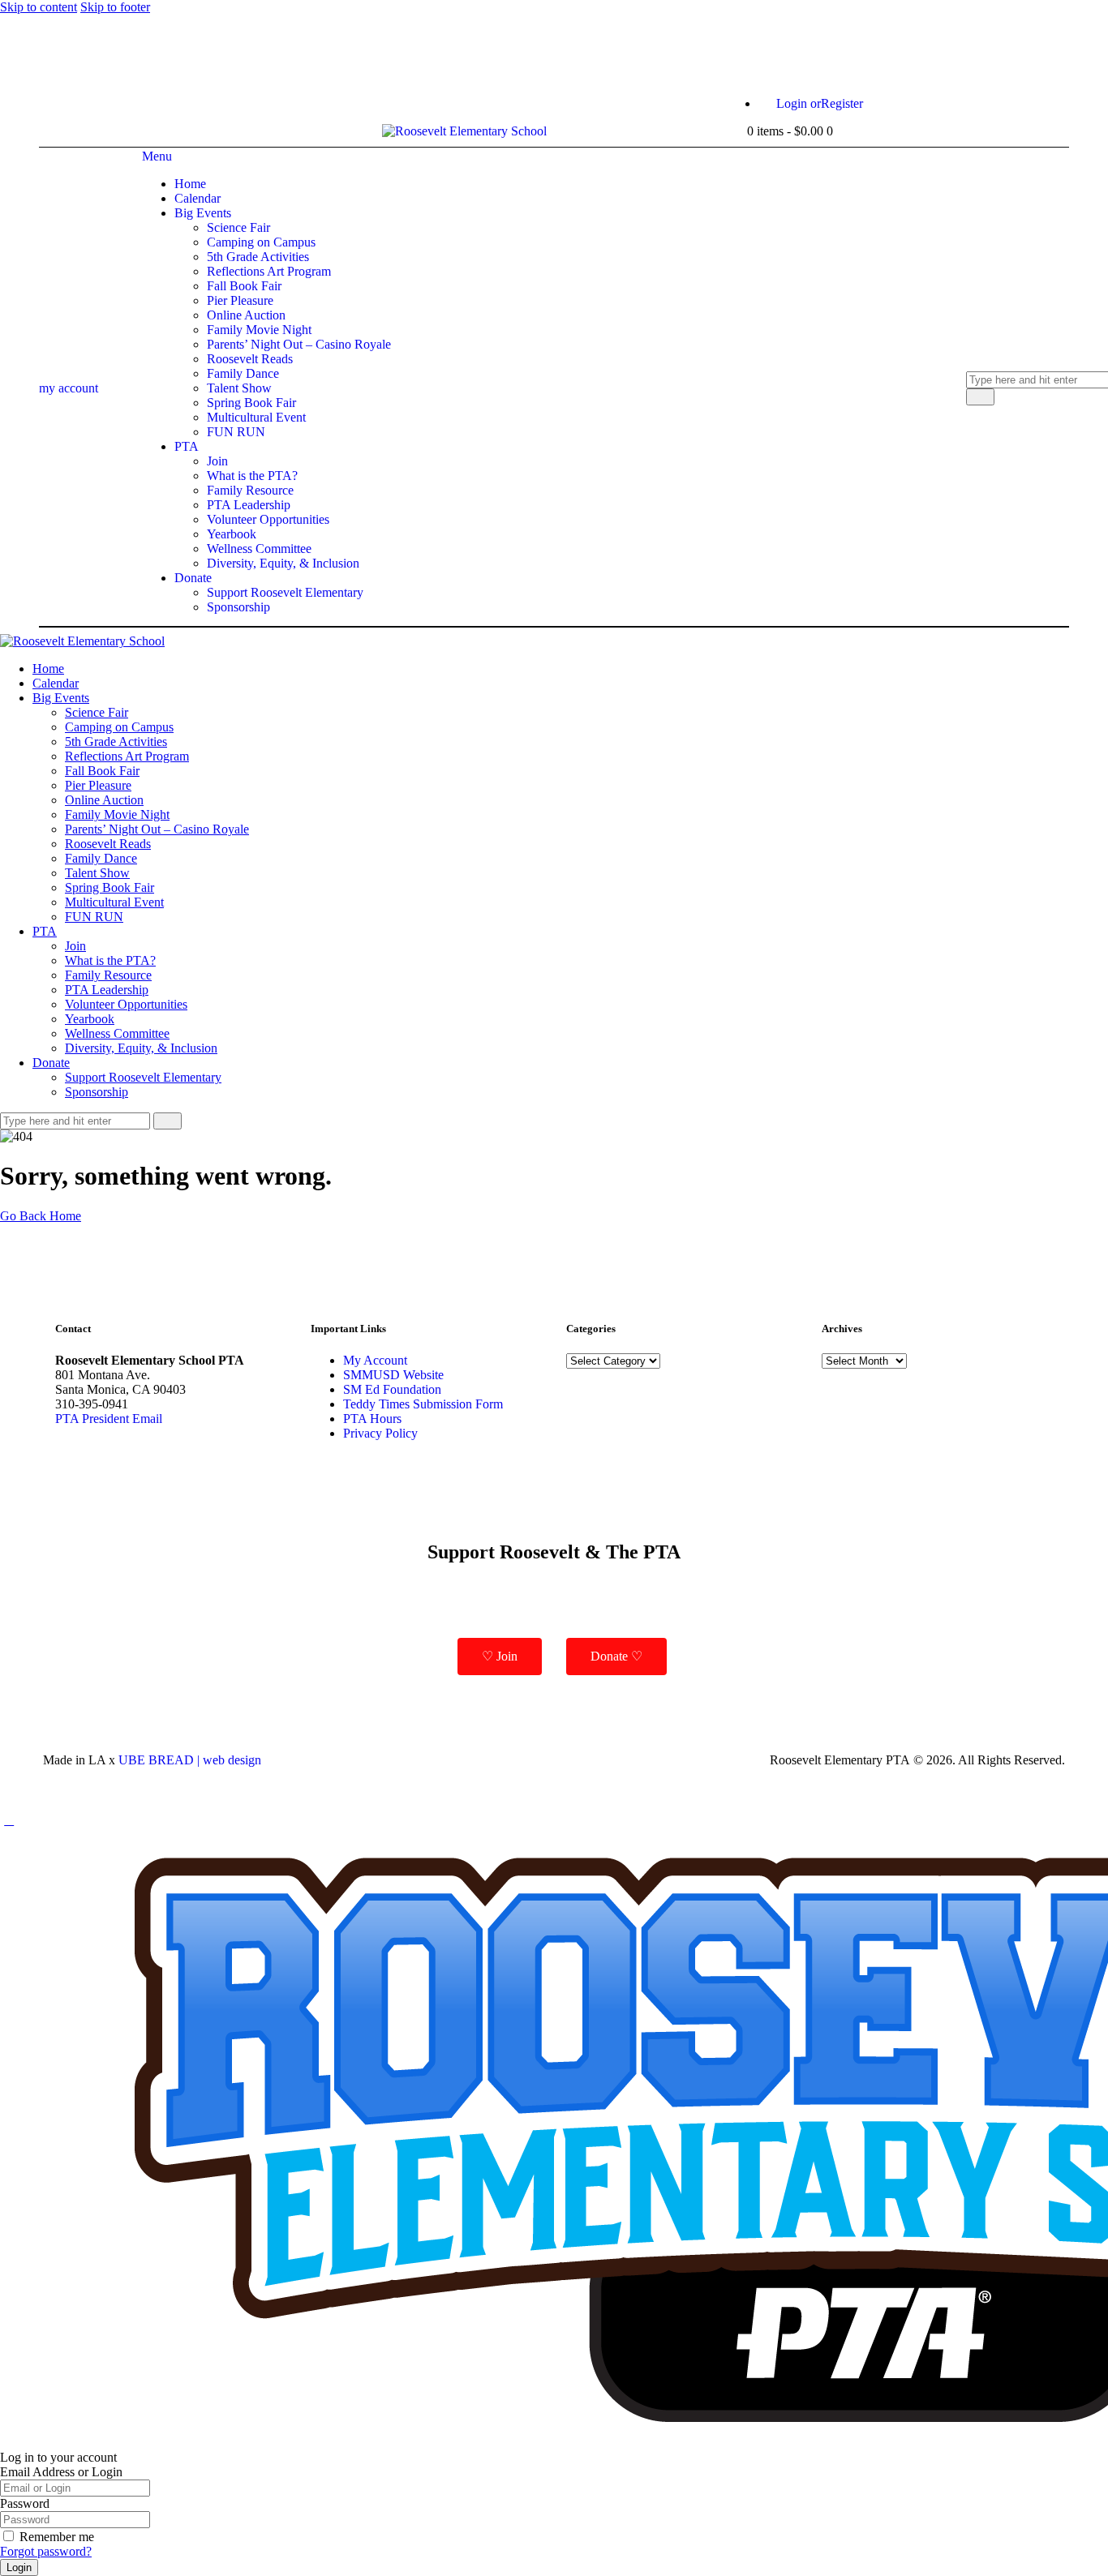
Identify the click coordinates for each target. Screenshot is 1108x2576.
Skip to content (39, 7)
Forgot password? (46, 2551)
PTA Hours (372, 1419)
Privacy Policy (380, 1433)
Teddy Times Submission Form (423, 1404)
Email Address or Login (61, 2472)
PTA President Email (109, 1419)
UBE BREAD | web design (190, 1760)
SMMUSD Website (393, 1375)
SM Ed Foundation (392, 1389)
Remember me (57, 2537)
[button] (9, 1820)
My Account (375, 1360)
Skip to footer (115, 7)
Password (25, 2503)
